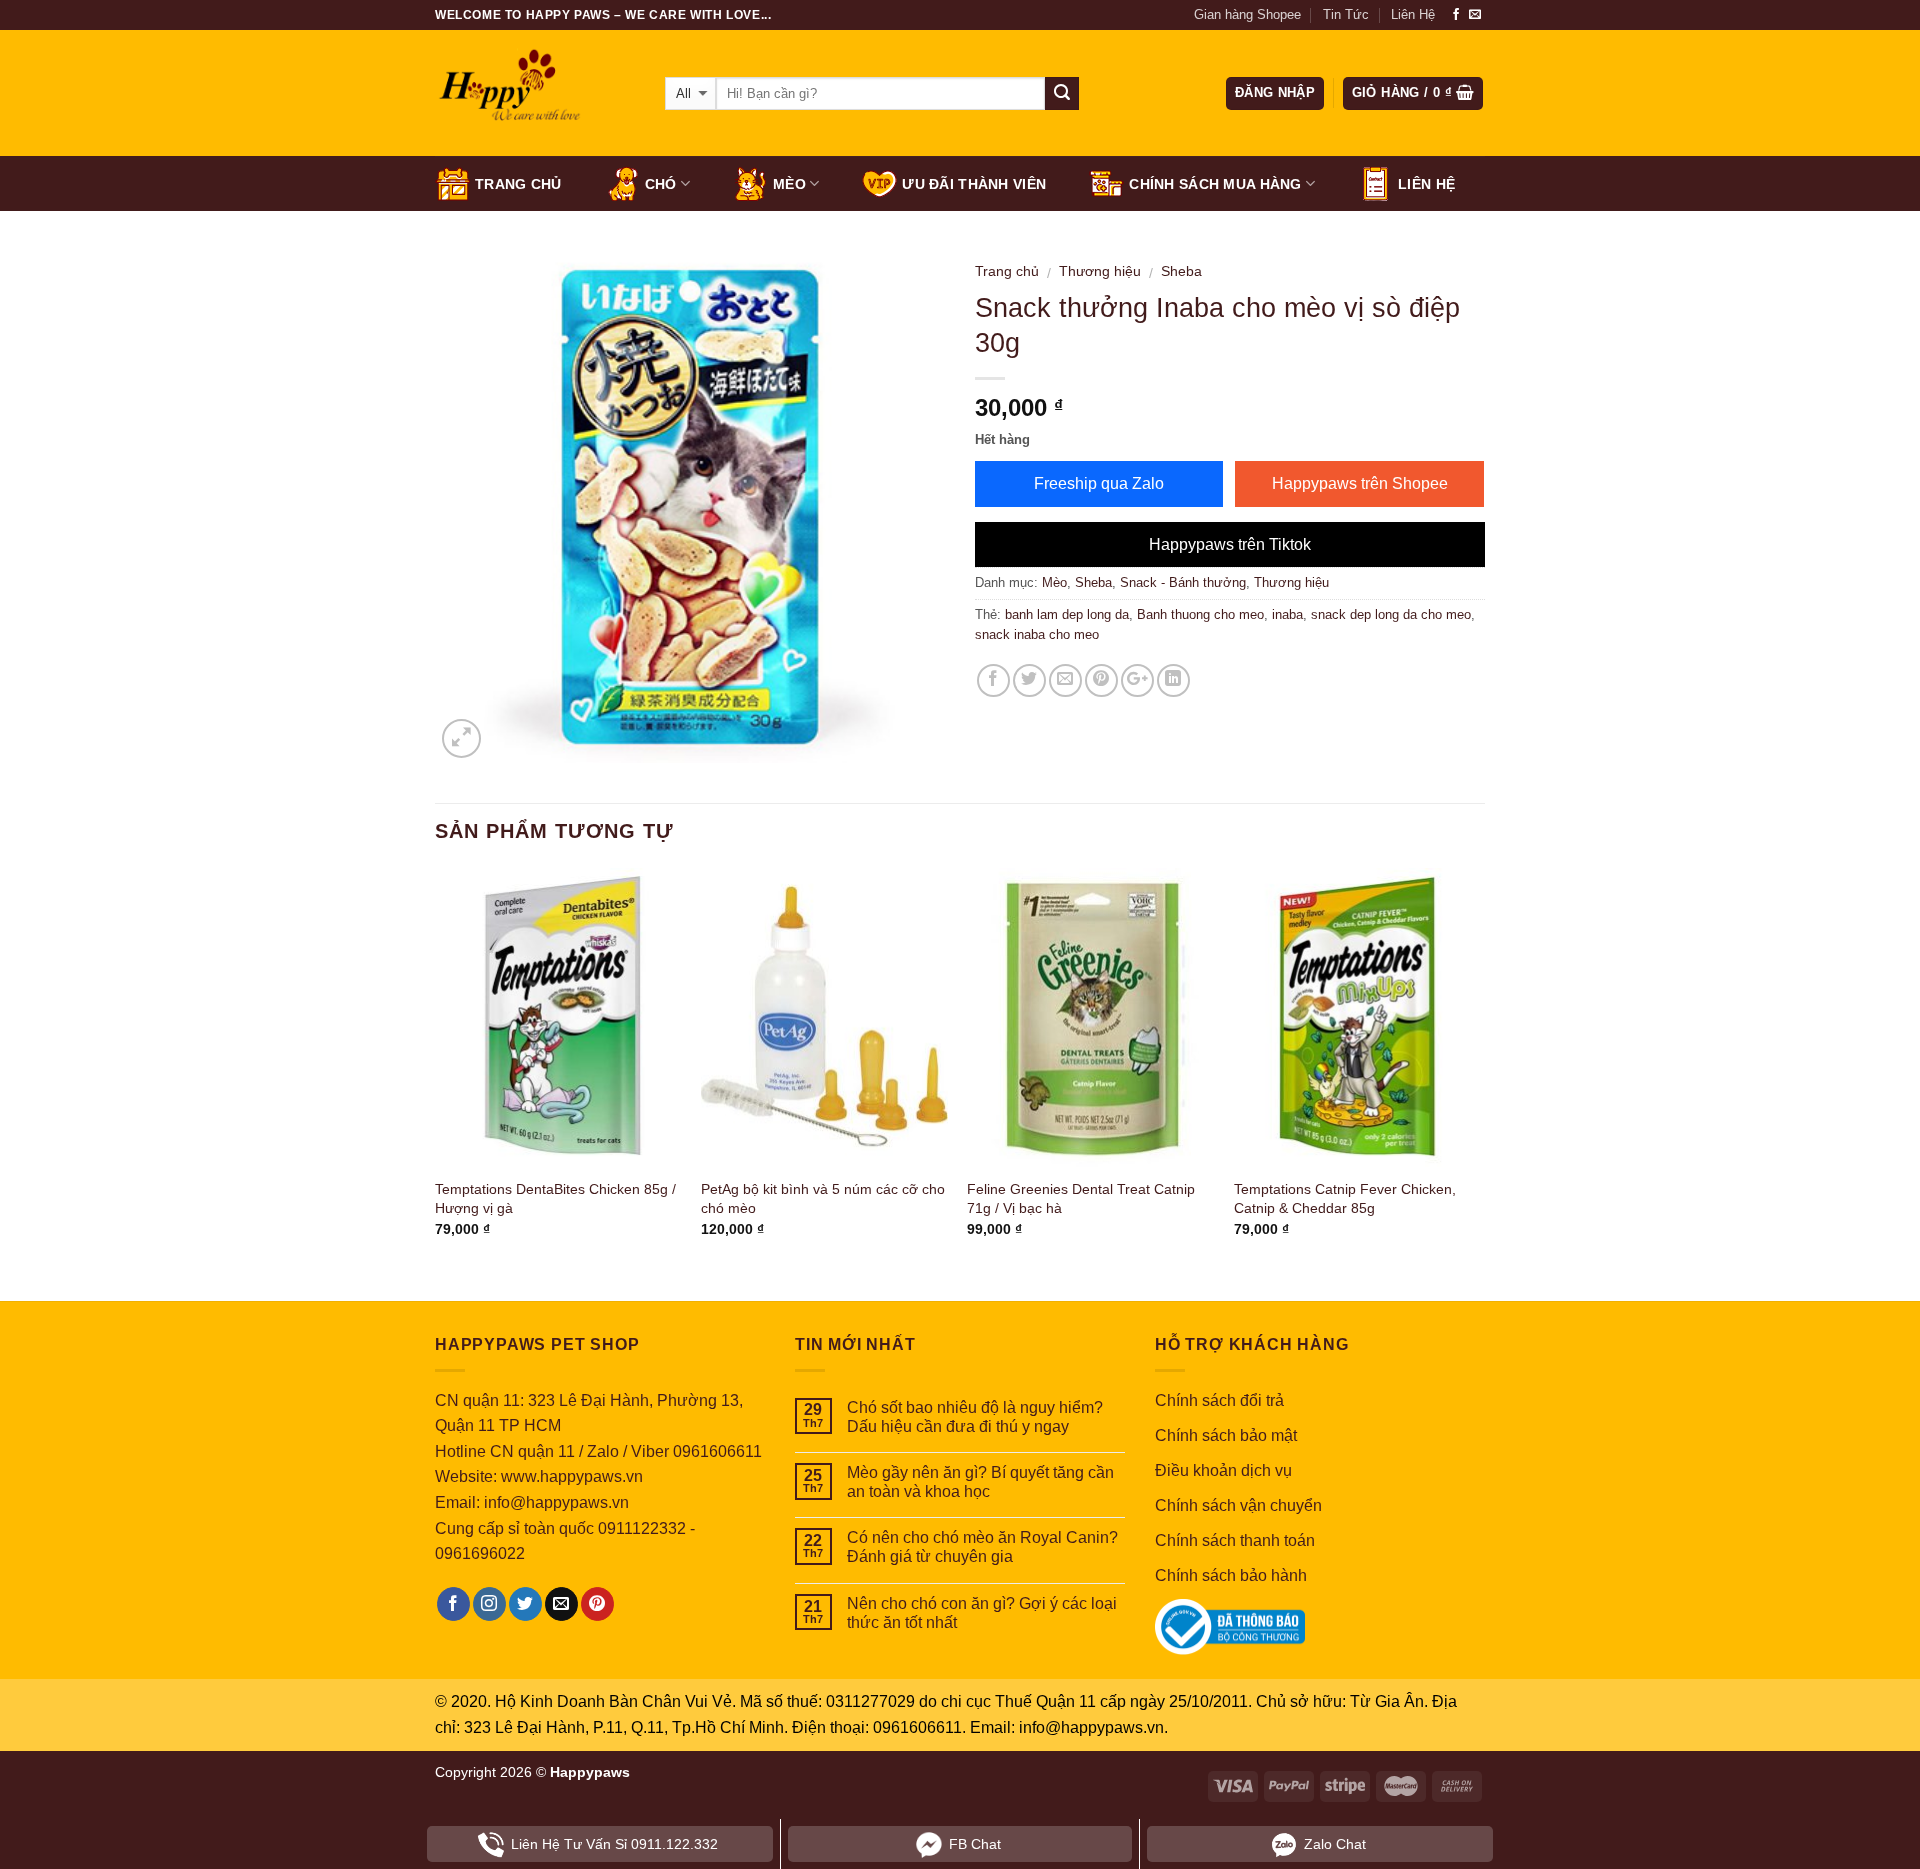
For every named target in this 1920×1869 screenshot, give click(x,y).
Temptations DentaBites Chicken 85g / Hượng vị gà (555, 1198)
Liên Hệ (1413, 14)
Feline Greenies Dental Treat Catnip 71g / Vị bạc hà (1081, 1198)
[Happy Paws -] (535, 94)
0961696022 (480, 1553)
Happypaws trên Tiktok (1230, 544)
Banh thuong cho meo (1200, 614)
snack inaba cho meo (1037, 634)
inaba (1287, 614)
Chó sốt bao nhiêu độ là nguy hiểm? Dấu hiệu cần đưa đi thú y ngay (975, 1417)
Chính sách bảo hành (1231, 1575)
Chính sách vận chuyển (1238, 1505)
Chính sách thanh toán (1235, 1540)
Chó (661, 184)
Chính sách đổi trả (1219, 1400)
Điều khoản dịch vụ (1223, 1470)
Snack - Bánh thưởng (1183, 582)
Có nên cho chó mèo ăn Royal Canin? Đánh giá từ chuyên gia (982, 1547)
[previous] (436, 1070)
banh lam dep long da (1067, 614)
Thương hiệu (1100, 271)
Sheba (1181, 271)
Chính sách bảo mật (1226, 1435)
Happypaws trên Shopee (1360, 483)
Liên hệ (1426, 184)
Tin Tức (1346, 14)
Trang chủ (518, 184)
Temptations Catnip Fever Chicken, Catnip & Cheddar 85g (1345, 1198)
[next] (1479, 1070)
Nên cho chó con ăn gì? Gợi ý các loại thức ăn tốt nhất (982, 1613)
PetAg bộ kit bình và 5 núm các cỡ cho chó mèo (823, 1198)
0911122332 (642, 1528)
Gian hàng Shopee (1247, 14)
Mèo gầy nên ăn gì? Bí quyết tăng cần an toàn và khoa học (980, 1482)
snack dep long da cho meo (1391, 614)
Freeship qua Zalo (1099, 483)
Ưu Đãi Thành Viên (974, 184)
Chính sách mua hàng (1215, 184)
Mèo (789, 184)
